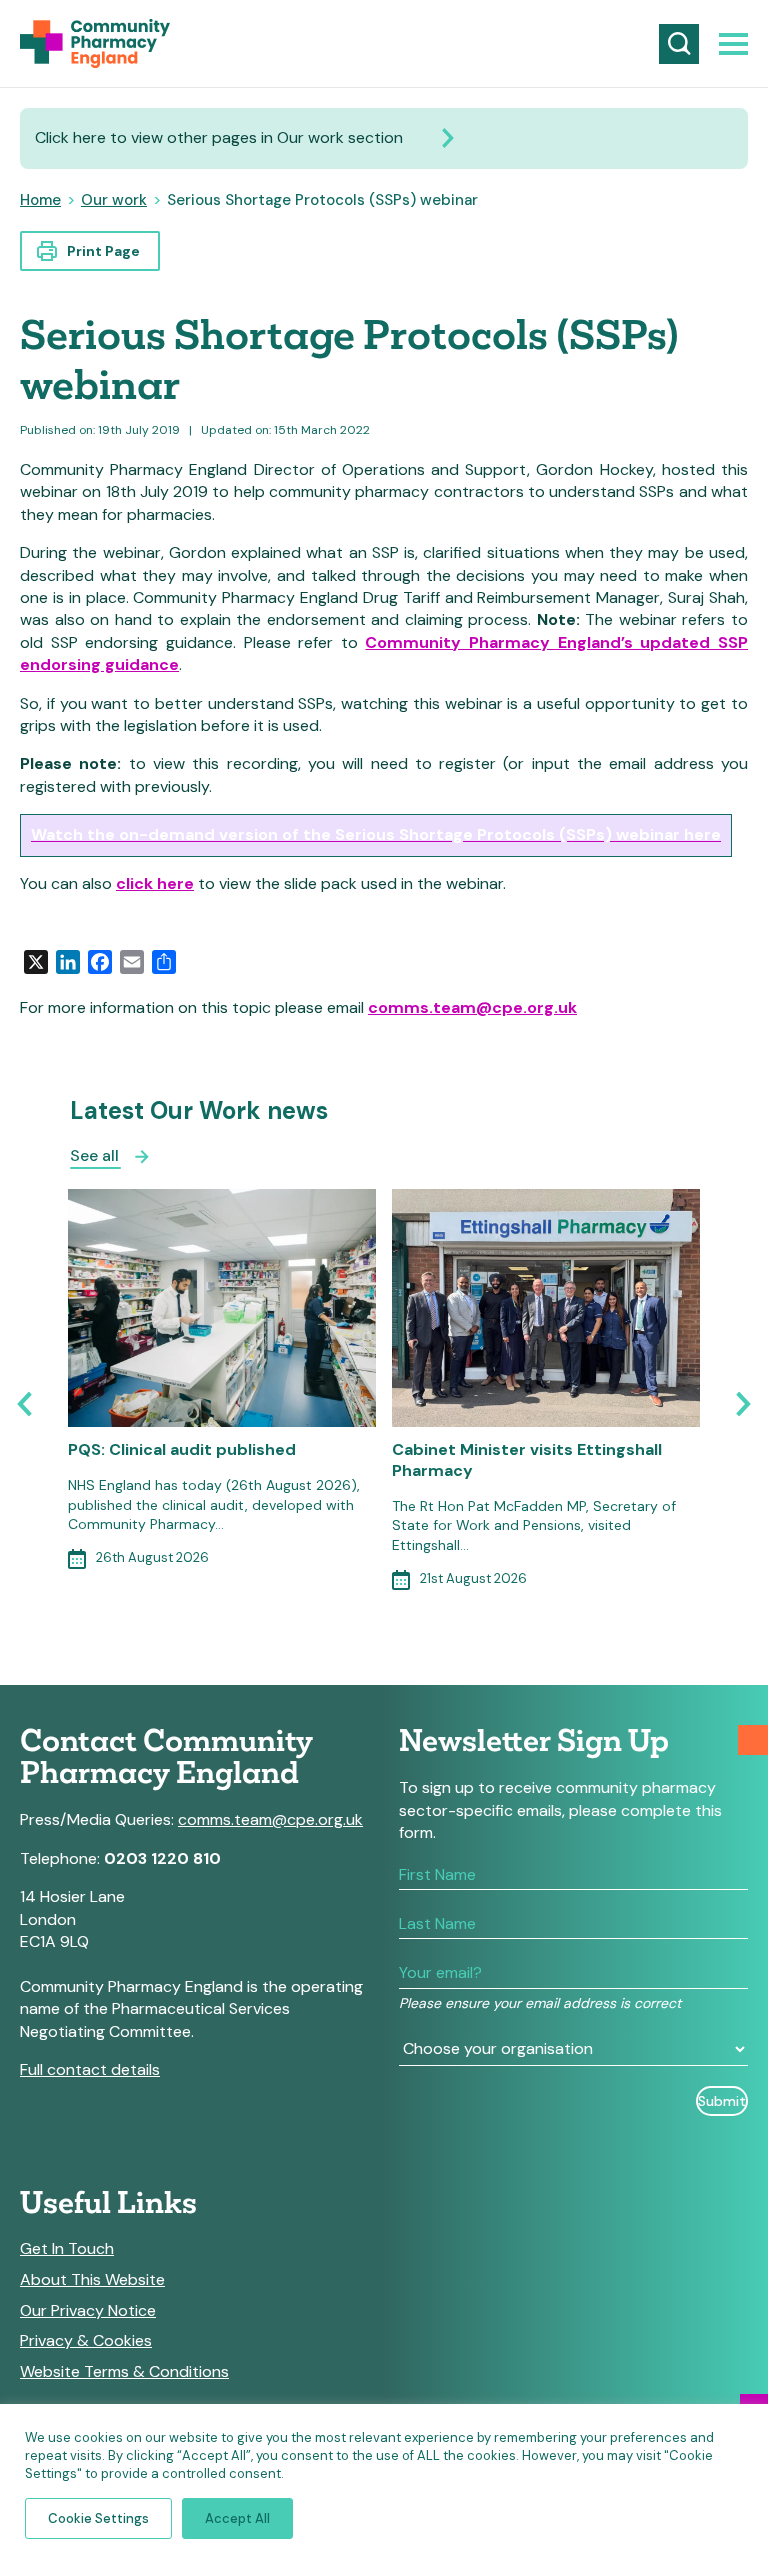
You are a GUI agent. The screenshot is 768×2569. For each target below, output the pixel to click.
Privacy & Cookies (86, 2341)
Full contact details (90, 2069)
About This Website (92, 2280)
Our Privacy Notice (88, 2311)
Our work (114, 200)
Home (40, 200)
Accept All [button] (237, 2518)
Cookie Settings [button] (98, 2518)
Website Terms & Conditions (124, 2372)
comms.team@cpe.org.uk (472, 1007)
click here (155, 883)
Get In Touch (67, 2249)
